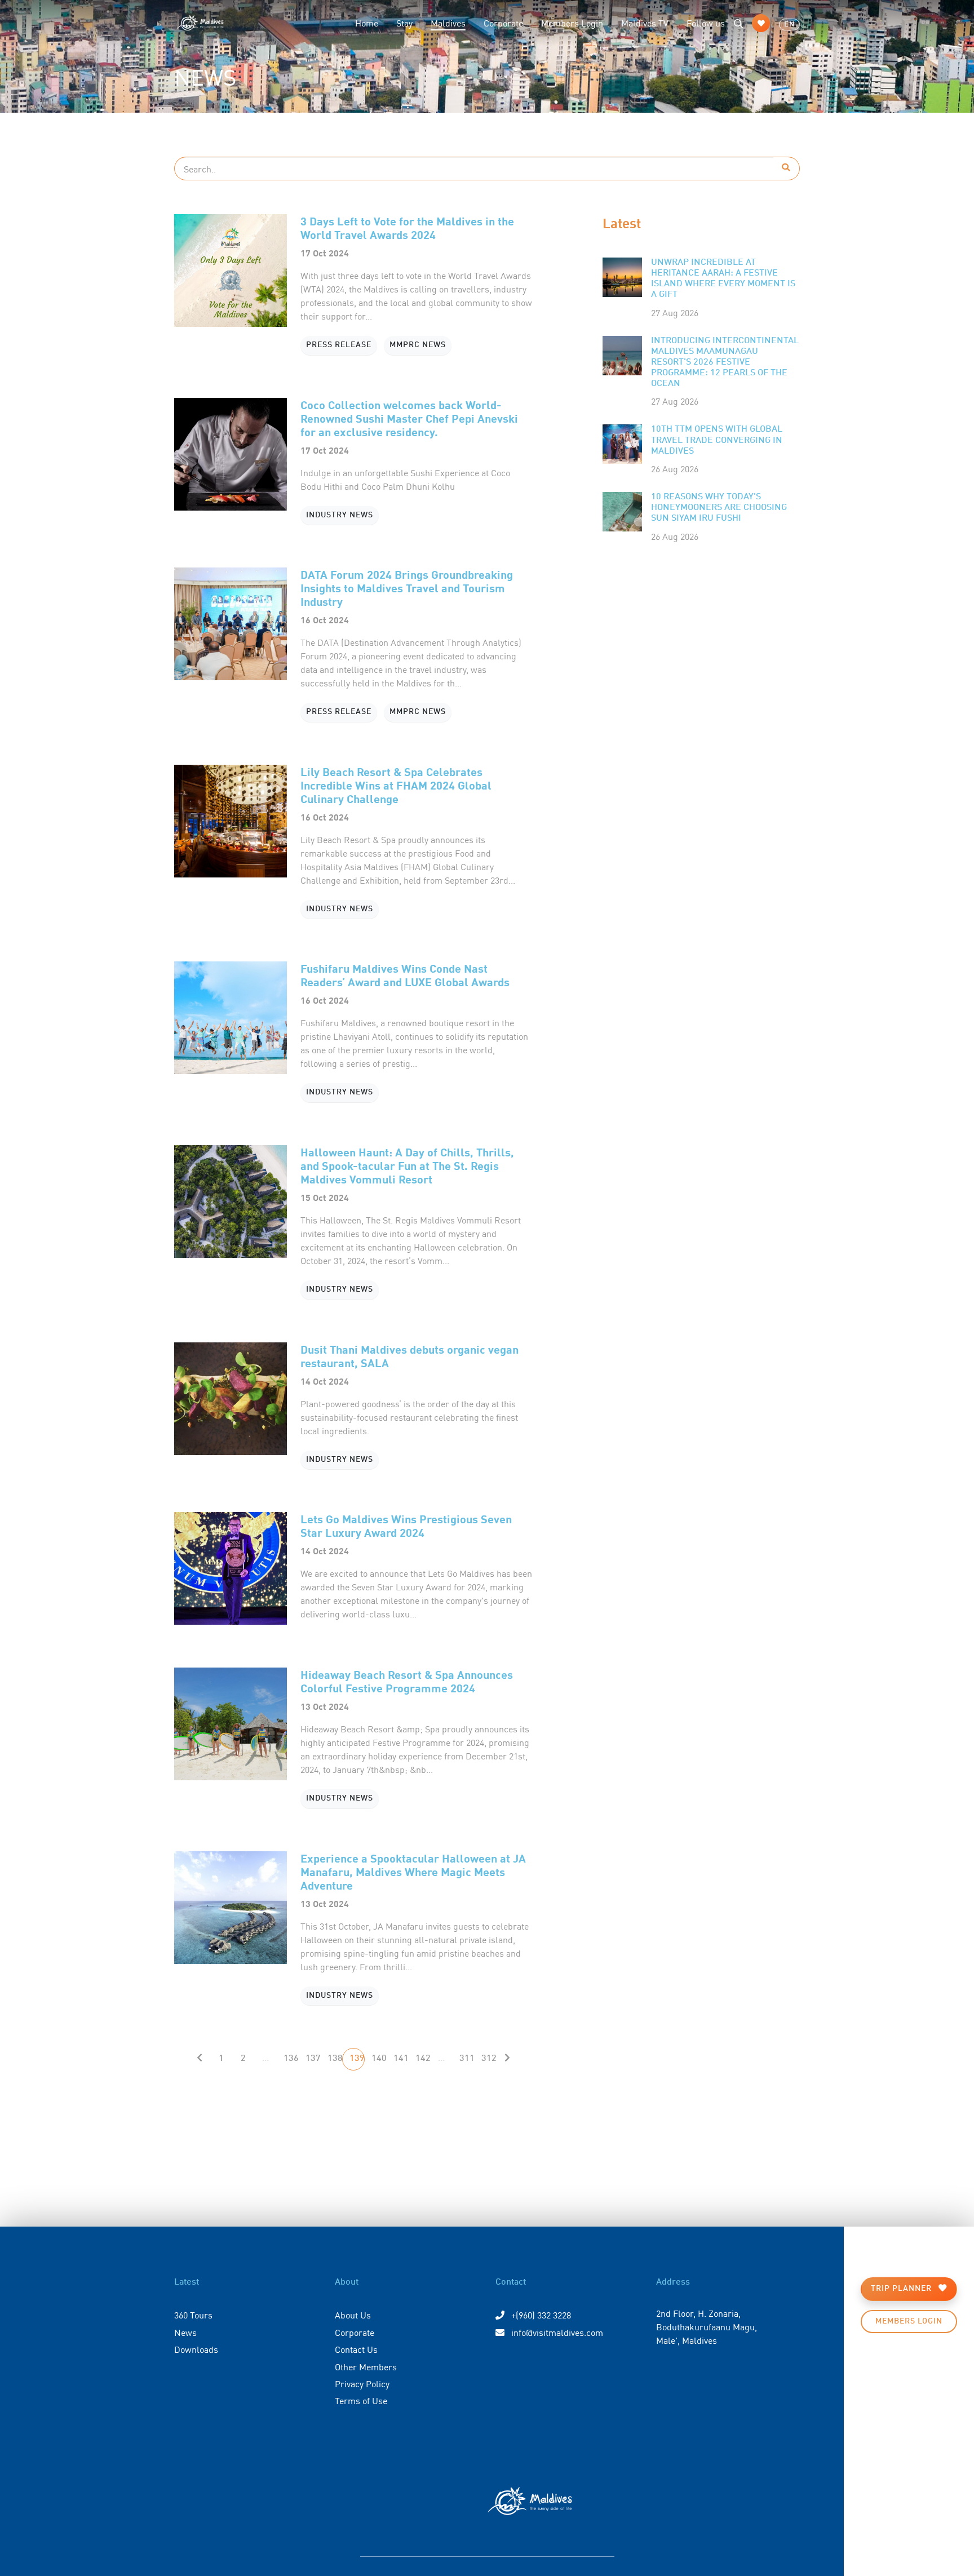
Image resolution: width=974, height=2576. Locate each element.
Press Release (339, 345)
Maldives (453, 22)
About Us (353, 2315)
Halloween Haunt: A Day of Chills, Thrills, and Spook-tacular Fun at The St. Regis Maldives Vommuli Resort (407, 1165)
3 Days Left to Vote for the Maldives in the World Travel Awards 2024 (407, 227)
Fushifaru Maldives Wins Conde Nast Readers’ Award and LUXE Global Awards (405, 975)
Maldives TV (645, 23)
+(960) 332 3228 (540, 2315)
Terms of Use (361, 2400)
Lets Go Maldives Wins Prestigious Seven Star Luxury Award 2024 (406, 1525)
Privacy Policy (362, 2383)
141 (401, 2059)
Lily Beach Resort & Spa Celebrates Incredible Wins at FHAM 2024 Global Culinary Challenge (396, 785)
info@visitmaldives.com (557, 2332)
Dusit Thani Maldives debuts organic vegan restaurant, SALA (409, 1356)
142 (423, 2059)
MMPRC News (418, 345)
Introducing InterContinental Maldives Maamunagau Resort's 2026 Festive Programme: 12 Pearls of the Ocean (725, 363)
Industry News (340, 515)
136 (291, 2059)
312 (489, 2059)
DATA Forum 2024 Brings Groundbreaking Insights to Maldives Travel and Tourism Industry (407, 588)
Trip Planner (902, 2289)
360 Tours (193, 2315)
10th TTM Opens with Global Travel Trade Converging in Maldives (717, 440)
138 (335, 2059)
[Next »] (507, 2059)
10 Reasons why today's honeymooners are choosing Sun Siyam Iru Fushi (719, 508)
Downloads (196, 2349)
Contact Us (356, 2349)
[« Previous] (200, 2059)
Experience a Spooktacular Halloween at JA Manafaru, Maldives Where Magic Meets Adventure (413, 1871)
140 (379, 2059)
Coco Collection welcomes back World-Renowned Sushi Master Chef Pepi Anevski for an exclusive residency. (409, 418)
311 (467, 2059)
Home (367, 23)
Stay (404, 23)
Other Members (366, 2366)
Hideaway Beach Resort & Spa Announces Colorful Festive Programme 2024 (407, 1681)
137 (313, 2059)
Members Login (572, 23)
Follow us (706, 23)
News (185, 2332)
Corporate (503, 23)
